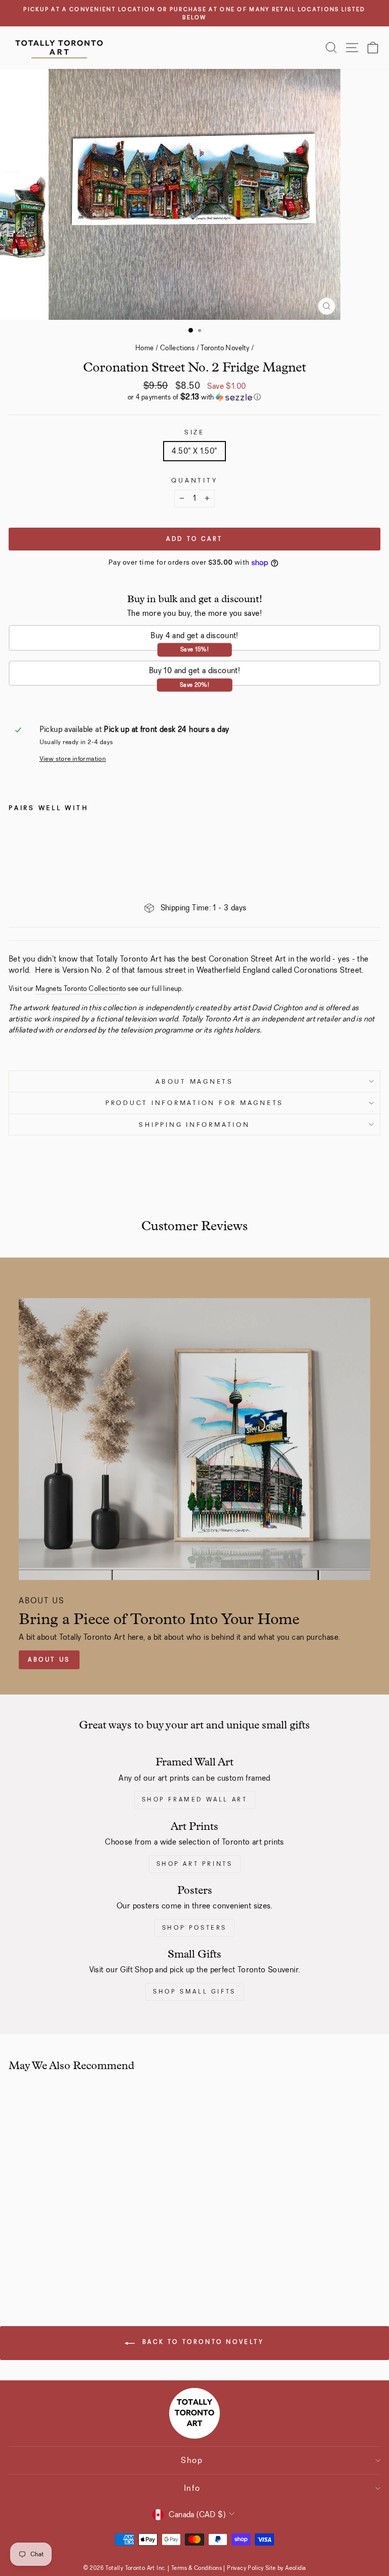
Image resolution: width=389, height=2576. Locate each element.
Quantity (194, 480)
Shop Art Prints (195, 1864)
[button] (194, 397)
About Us (49, 1660)
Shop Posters (194, 1928)
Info (192, 2488)
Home (145, 348)
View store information (73, 759)
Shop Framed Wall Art (195, 1799)
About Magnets (194, 1081)
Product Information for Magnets (194, 1103)
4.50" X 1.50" (194, 451)
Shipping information (194, 1125)
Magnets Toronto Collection (78, 989)
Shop (192, 2460)
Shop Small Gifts (194, 1992)
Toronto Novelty (225, 348)
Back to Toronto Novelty (201, 2342)
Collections (177, 348)
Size (194, 432)
